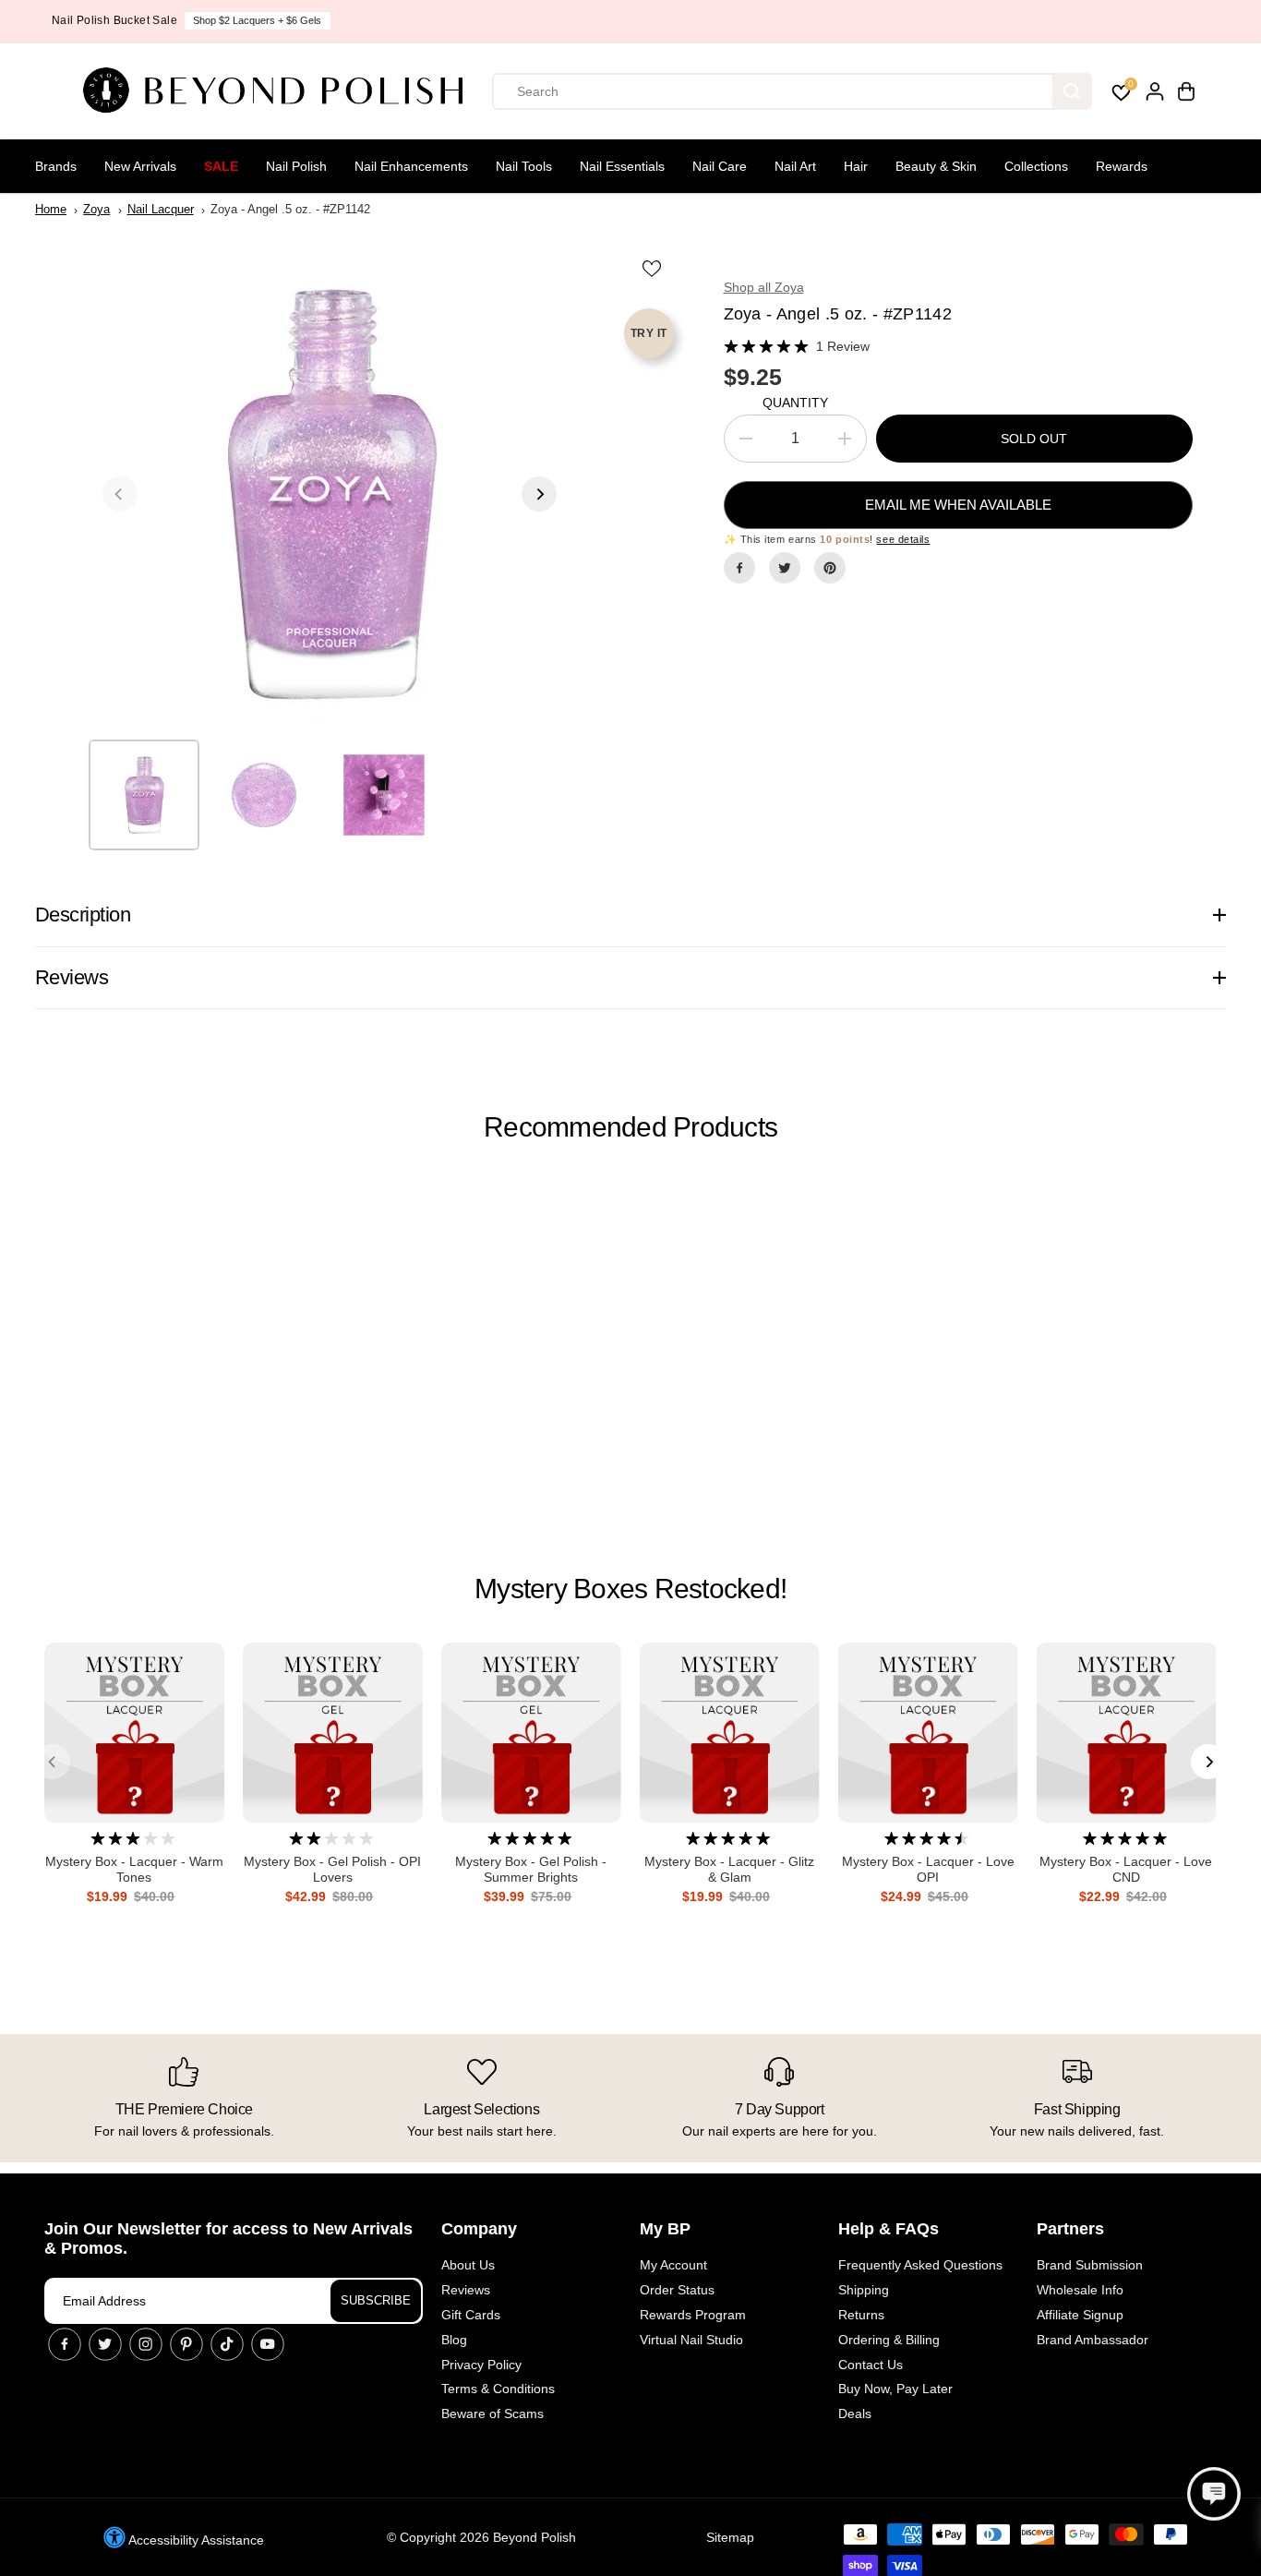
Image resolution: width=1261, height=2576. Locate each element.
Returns (861, 2315)
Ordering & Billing (889, 2340)
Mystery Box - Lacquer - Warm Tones (134, 1869)
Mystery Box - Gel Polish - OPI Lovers (332, 1869)
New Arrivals (140, 166)
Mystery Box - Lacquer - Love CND (1126, 1869)
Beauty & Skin (936, 166)
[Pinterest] (830, 568)
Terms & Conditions (498, 2389)
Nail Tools (524, 166)
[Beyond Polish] (280, 91)
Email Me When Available (958, 505)
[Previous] (120, 494)
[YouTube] (268, 2344)
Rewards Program (693, 2315)
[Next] (539, 494)
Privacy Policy (481, 2365)
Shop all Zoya (764, 287)
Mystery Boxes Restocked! (630, 1589)
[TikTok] (227, 2344)
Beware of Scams (492, 2413)
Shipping (864, 2290)
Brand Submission (1090, 2265)
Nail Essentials (622, 166)
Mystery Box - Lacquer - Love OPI (928, 1869)
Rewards (1122, 166)
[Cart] (1186, 91)
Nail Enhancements (411, 166)
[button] (1214, 2494)
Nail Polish (296, 166)
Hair (856, 166)
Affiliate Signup (1080, 2315)
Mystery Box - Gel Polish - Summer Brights (531, 1869)
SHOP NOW (700, 20)
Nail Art (795, 166)
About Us (468, 2265)
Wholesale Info (1080, 2290)
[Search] (1072, 91)
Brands (56, 166)
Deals (855, 2413)
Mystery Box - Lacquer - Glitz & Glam (729, 1869)
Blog (454, 2340)
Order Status (677, 2290)
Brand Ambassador (1093, 2340)
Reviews (466, 2290)
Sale (221, 166)
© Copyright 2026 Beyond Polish (481, 2537)
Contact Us (871, 2365)
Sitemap (730, 2537)
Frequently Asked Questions (920, 2265)
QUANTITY (795, 403)
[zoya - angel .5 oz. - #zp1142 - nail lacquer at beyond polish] (330, 494)
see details (903, 539)
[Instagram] (146, 2344)
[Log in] (1155, 91)
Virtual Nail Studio (691, 2340)
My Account (673, 2265)
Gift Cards (471, 2315)
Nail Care (720, 166)
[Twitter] (785, 568)
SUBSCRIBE (376, 2300)
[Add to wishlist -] (654, 268)
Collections (1036, 166)
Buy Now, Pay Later (895, 2389)
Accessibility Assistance (195, 2540)
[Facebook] (739, 568)
